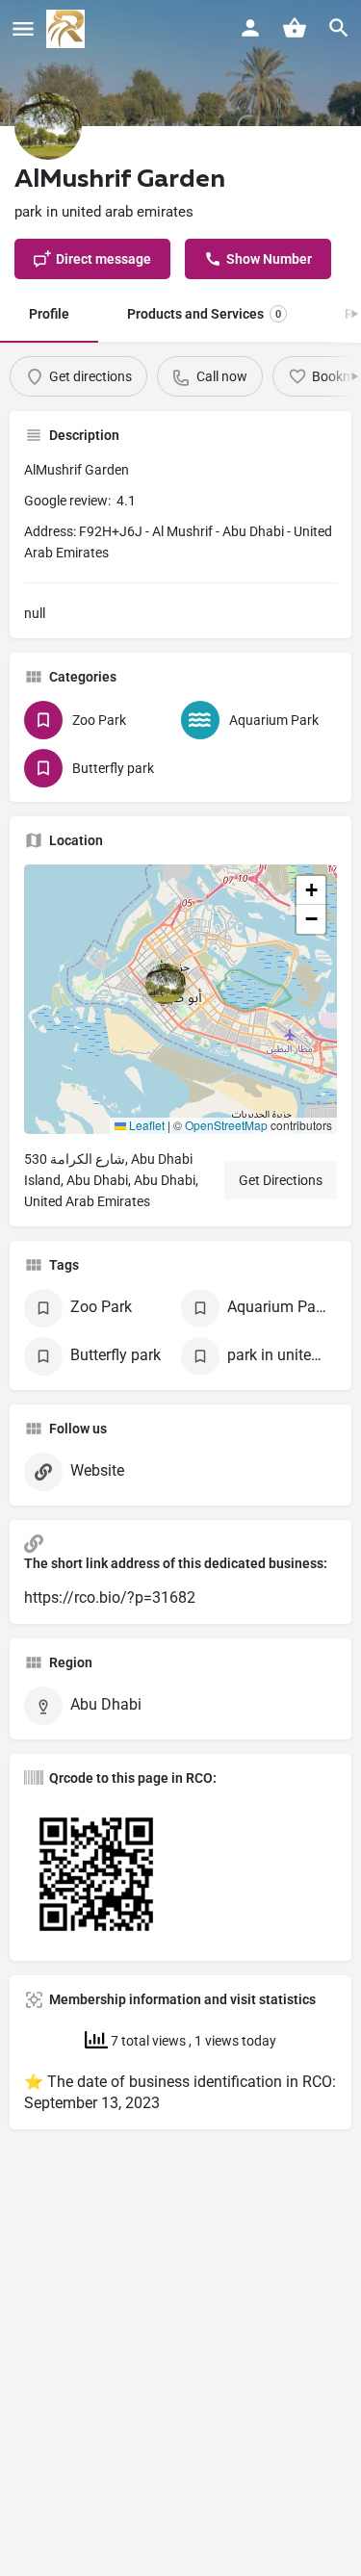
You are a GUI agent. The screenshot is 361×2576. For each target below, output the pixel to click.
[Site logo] (68, 29)
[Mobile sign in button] (250, 28)
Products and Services (204, 314)
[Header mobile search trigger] (339, 28)
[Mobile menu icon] (23, 29)
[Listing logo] (48, 126)
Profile (49, 314)
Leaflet (145, 1125)
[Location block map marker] (166, 984)
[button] (181, 999)
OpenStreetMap (226, 1125)
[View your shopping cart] (295, 28)
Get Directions (281, 1180)
